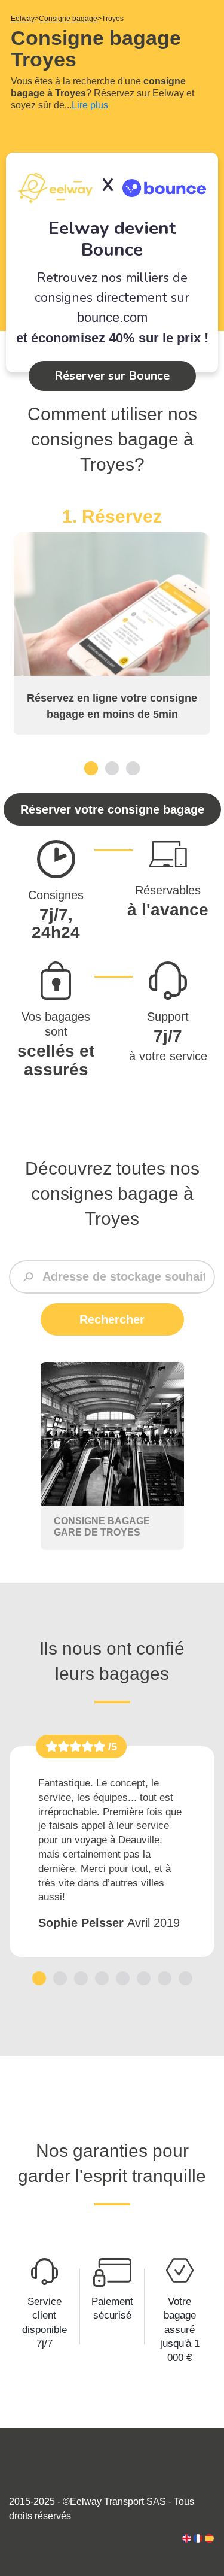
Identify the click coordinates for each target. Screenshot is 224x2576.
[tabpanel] (112, 620)
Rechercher (112, 1319)
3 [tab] (133, 768)
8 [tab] (185, 1978)
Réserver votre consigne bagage (112, 809)
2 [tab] (112, 768)
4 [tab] (102, 1978)
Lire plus (90, 105)
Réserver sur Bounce (112, 376)
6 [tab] (144, 1978)
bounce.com (112, 318)
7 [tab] (165, 1978)
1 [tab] (91, 768)
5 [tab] (123, 1978)
